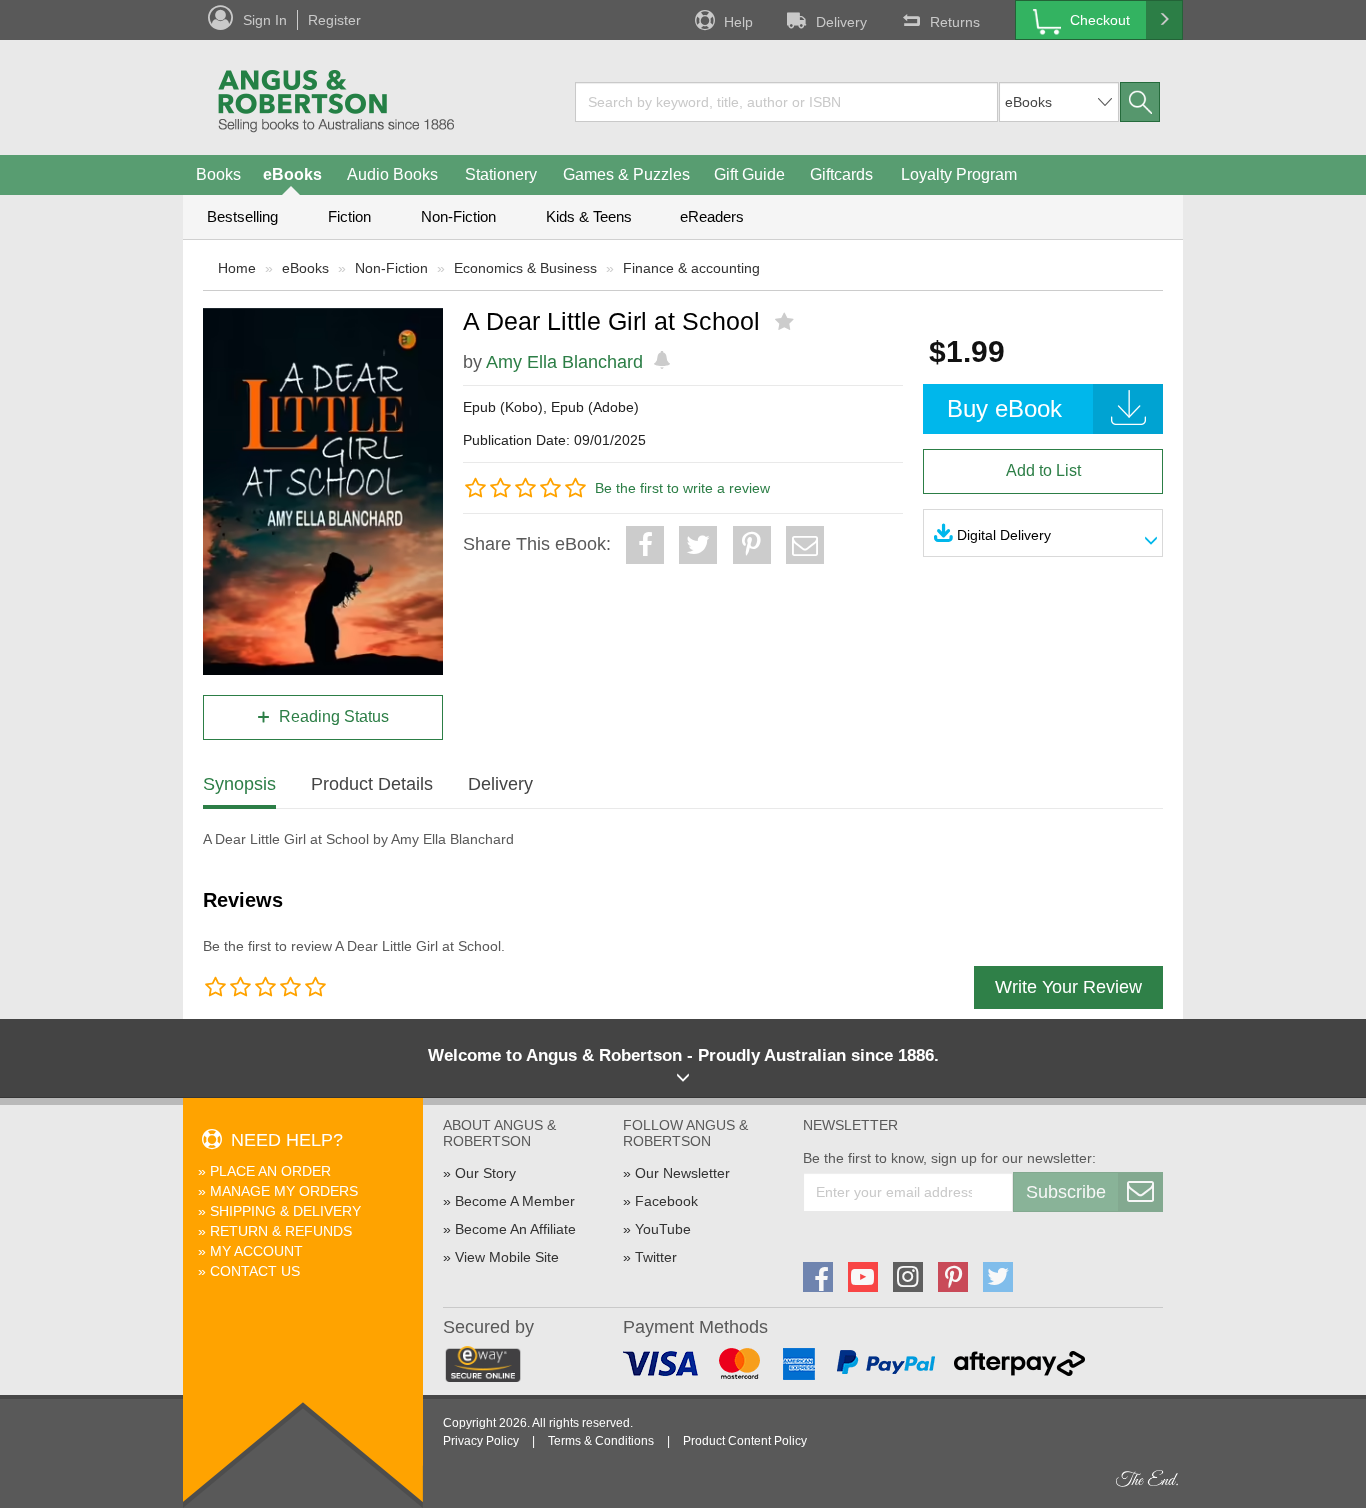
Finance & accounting (691, 268)
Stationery (501, 174)
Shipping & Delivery (285, 1211)
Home (237, 268)
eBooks (292, 174)
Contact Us (255, 1271)
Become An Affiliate (515, 1229)
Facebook (666, 1201)
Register (334, 20)
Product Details (372, 784)
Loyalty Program (959, 174)
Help (738, 22)
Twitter (656, 1257)
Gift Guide (749, 174)
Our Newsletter (682, 1173)
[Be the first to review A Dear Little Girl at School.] (786, 322)
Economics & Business (525, 268)
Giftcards (841, 174)
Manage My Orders (284, 1191)
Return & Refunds (281, 1231)
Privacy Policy (481, 1441)
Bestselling (242, 216)
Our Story (485, 1173)
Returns (955, 22)
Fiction (349, 216)
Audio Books (392, 174)
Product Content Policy (745, 1441)
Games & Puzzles (626, 174)
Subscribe (1066, 1192)
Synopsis (239, 784)
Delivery (841, 22)
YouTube (663, 1229)
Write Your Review (1068, 987)
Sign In (265, 20)
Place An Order (270, 1171)
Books (218, 174)
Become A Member (515, 1201)
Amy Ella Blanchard (564, 362)
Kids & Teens (589, 216)
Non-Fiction (458, 216)
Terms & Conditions (601, 1441)
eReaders (712, 216)
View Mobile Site (507, 1257)
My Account (256, 1251)
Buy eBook (1004, 408)
